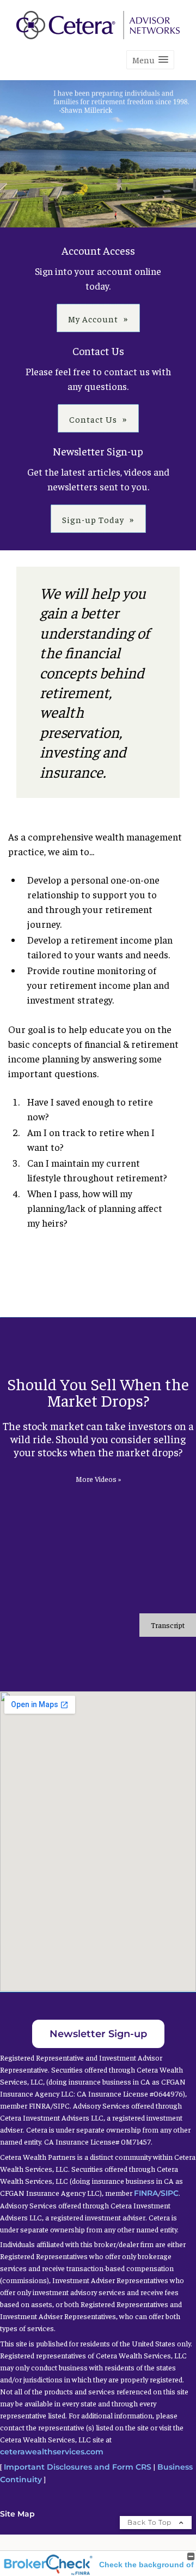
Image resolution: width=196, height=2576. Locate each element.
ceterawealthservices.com (52, 2452)
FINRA (146, 2193)
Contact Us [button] (93, 419)
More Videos (98, 1479)
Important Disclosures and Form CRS (78, 2467)
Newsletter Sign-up (98, 2034)
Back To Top (151, 2522)
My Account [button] (93, 319)
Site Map (17, 2514)
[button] (150, 60)
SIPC (170, 2193)
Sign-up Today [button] (93, 519)
